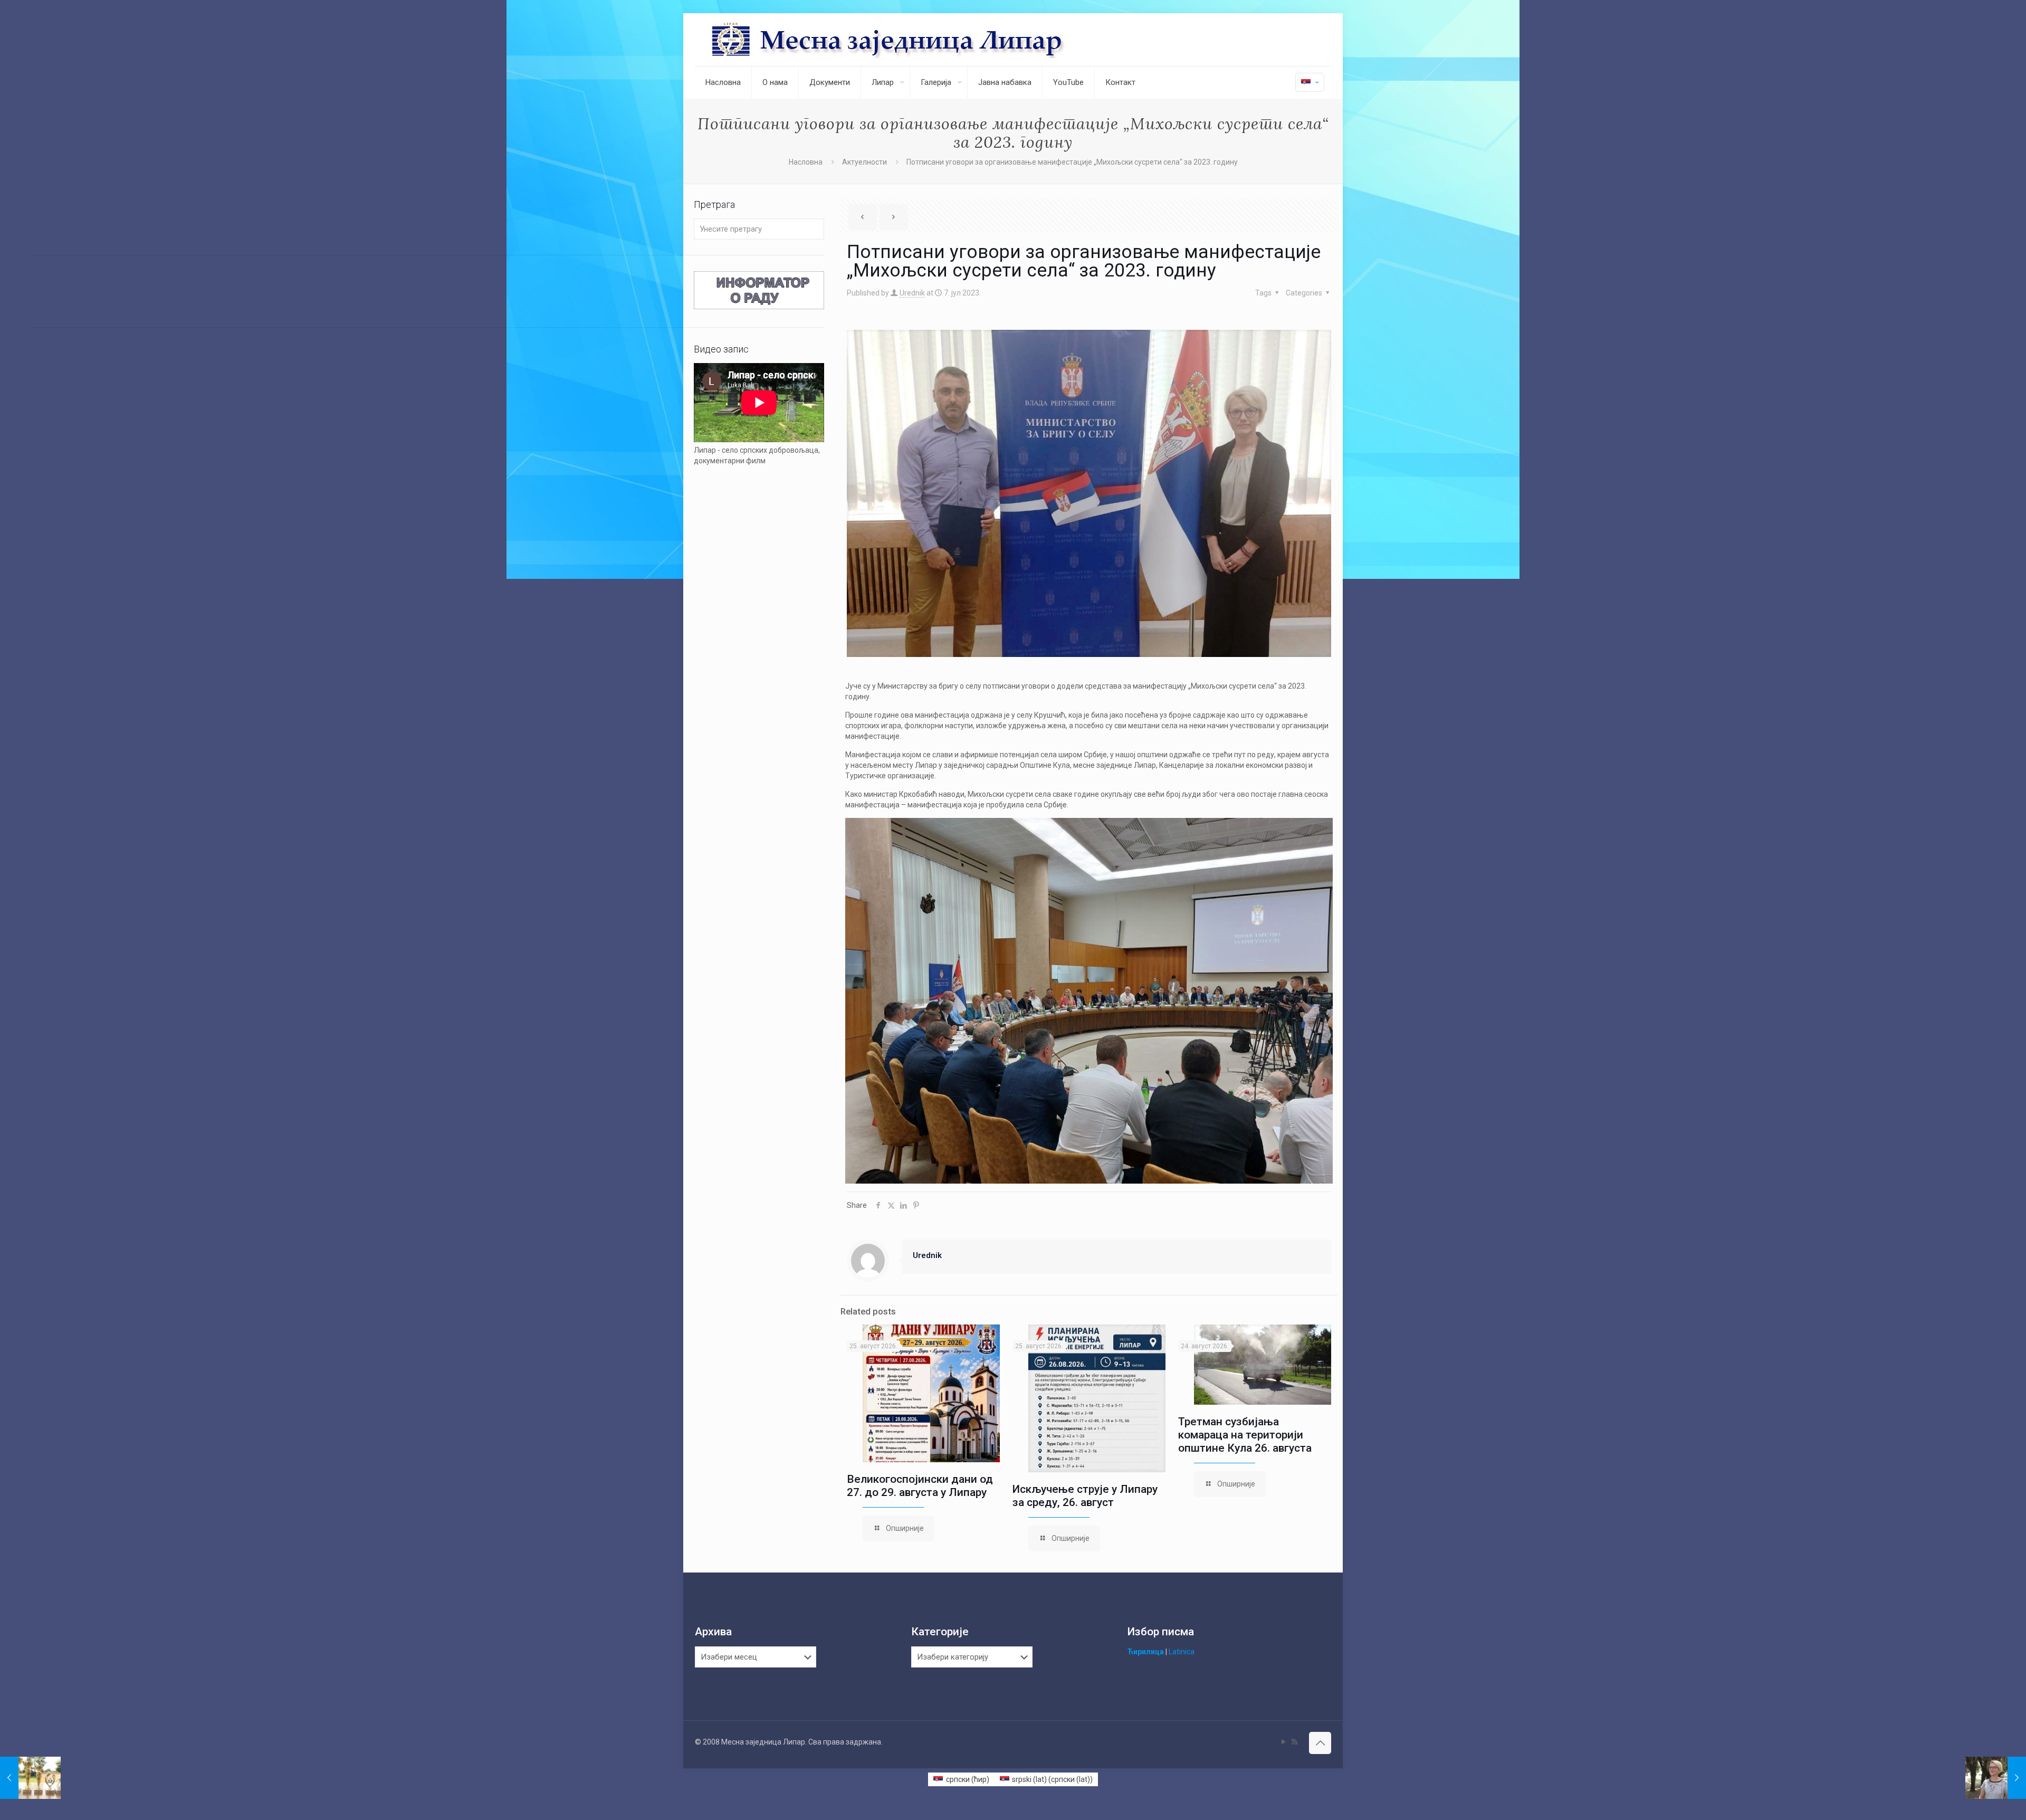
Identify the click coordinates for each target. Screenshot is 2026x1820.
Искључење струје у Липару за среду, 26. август (1085, 1496)
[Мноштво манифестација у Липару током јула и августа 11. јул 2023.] (1996, 1778)
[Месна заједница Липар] (928, 40)
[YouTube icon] (1283, 1742)
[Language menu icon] (1310, 82)
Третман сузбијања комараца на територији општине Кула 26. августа (1245, 1435)
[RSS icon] (1294, 1742)
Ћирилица (1146, 1652)
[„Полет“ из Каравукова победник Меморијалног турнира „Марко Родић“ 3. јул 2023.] (30, 1778)
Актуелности (864, 162)
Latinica (1182, 1652)
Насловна (806, 162)
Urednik (912, 293)
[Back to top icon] (1320, 1743)
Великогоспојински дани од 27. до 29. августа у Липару (920, 1486)
